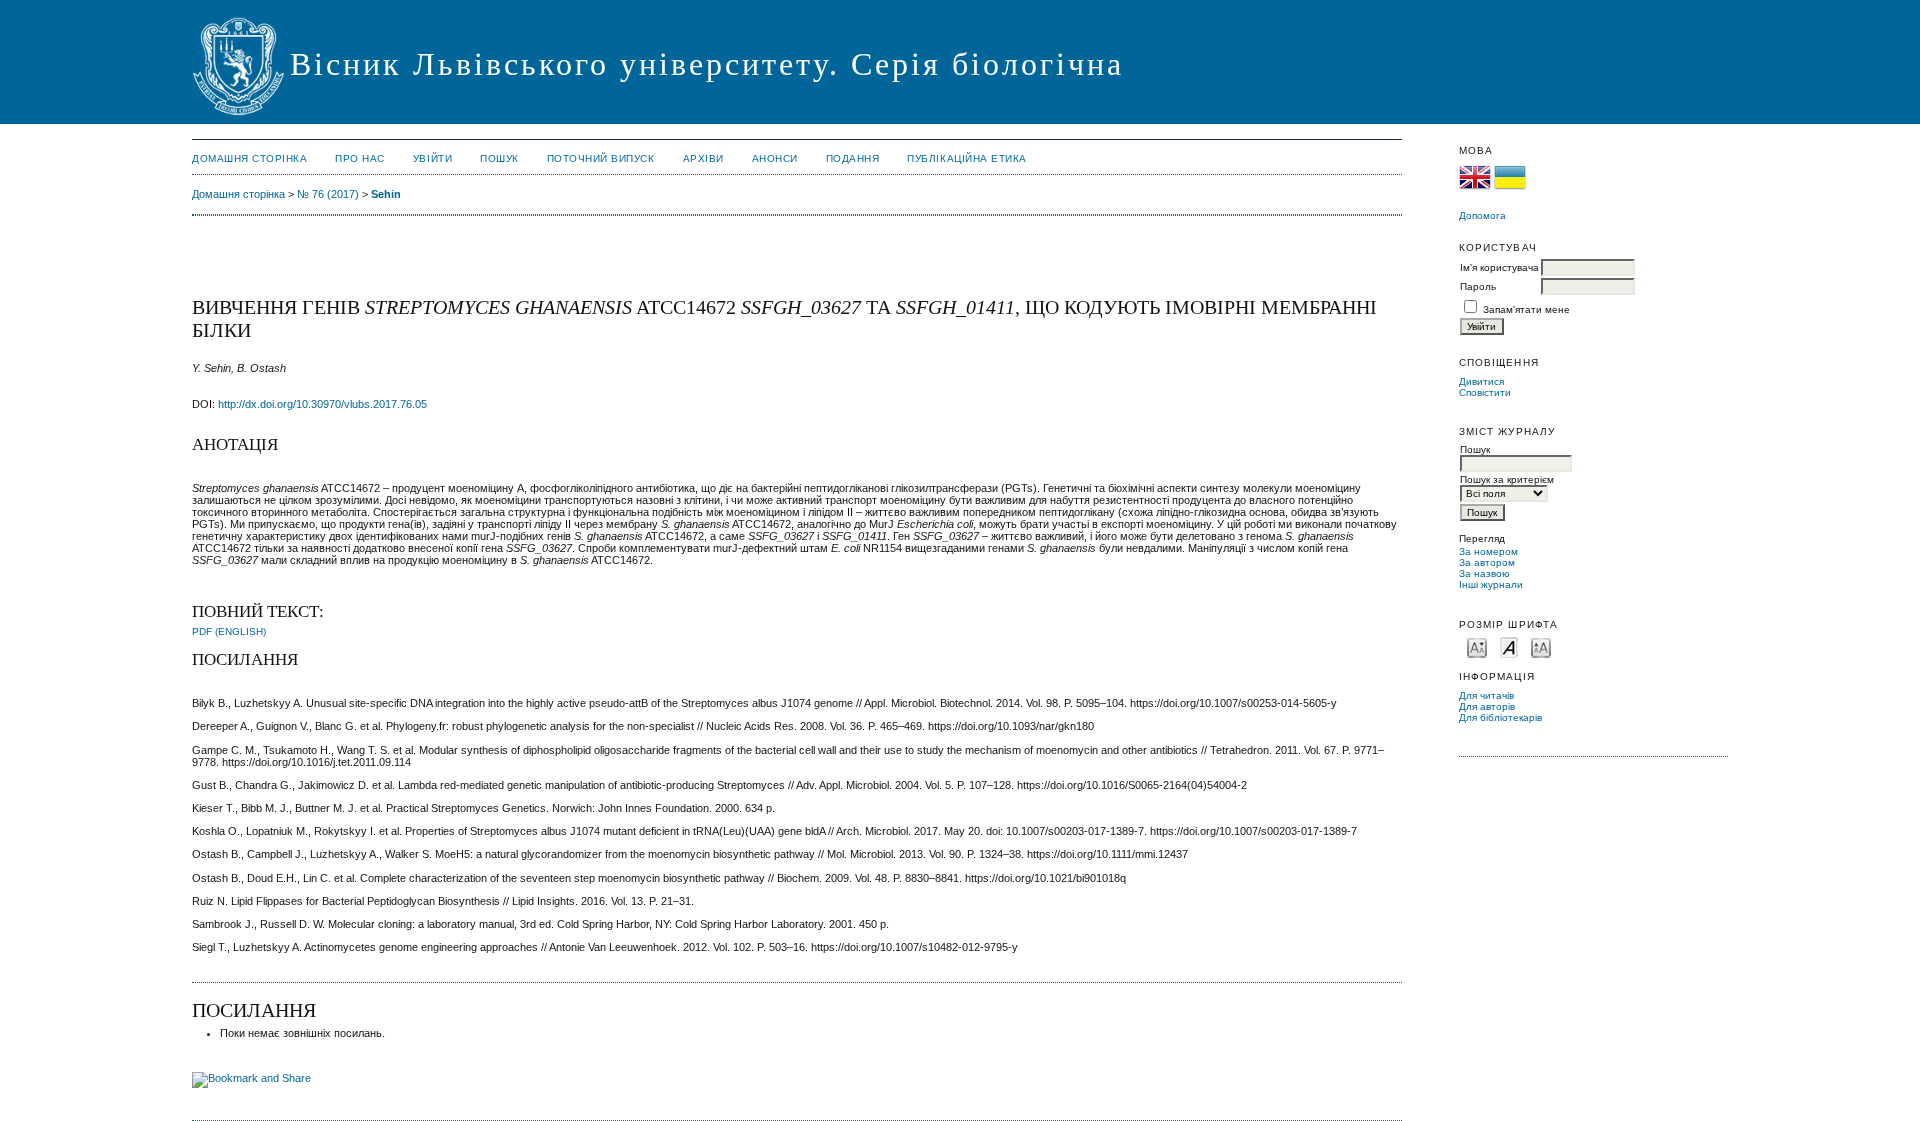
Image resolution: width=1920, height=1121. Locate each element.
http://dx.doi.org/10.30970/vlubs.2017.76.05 (322, 404)
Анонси (775, 158)
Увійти (432, 158)
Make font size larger (1541, 646)
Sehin (386, 194)
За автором (1487, 562)
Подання (853, 158)
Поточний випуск (601, 158)
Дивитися (1481, 381)
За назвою (1484, 573)
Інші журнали (1491, 584)
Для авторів (1487, 706)
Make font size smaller (1477, 646)
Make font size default (1509, 646)
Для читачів (1486, 695)
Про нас (360, 158)
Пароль (1478, 286)
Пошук (499, 158)
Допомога (1482, 215)
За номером (1488, 551)
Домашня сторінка (249, 158)
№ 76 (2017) (328, 194)
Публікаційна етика (966, 158)
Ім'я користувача (1499, 267)
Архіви (703, 158)
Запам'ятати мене (1526, 309)
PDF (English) (229, 631)
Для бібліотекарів (1500, 717)
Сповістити (1485, 392)
